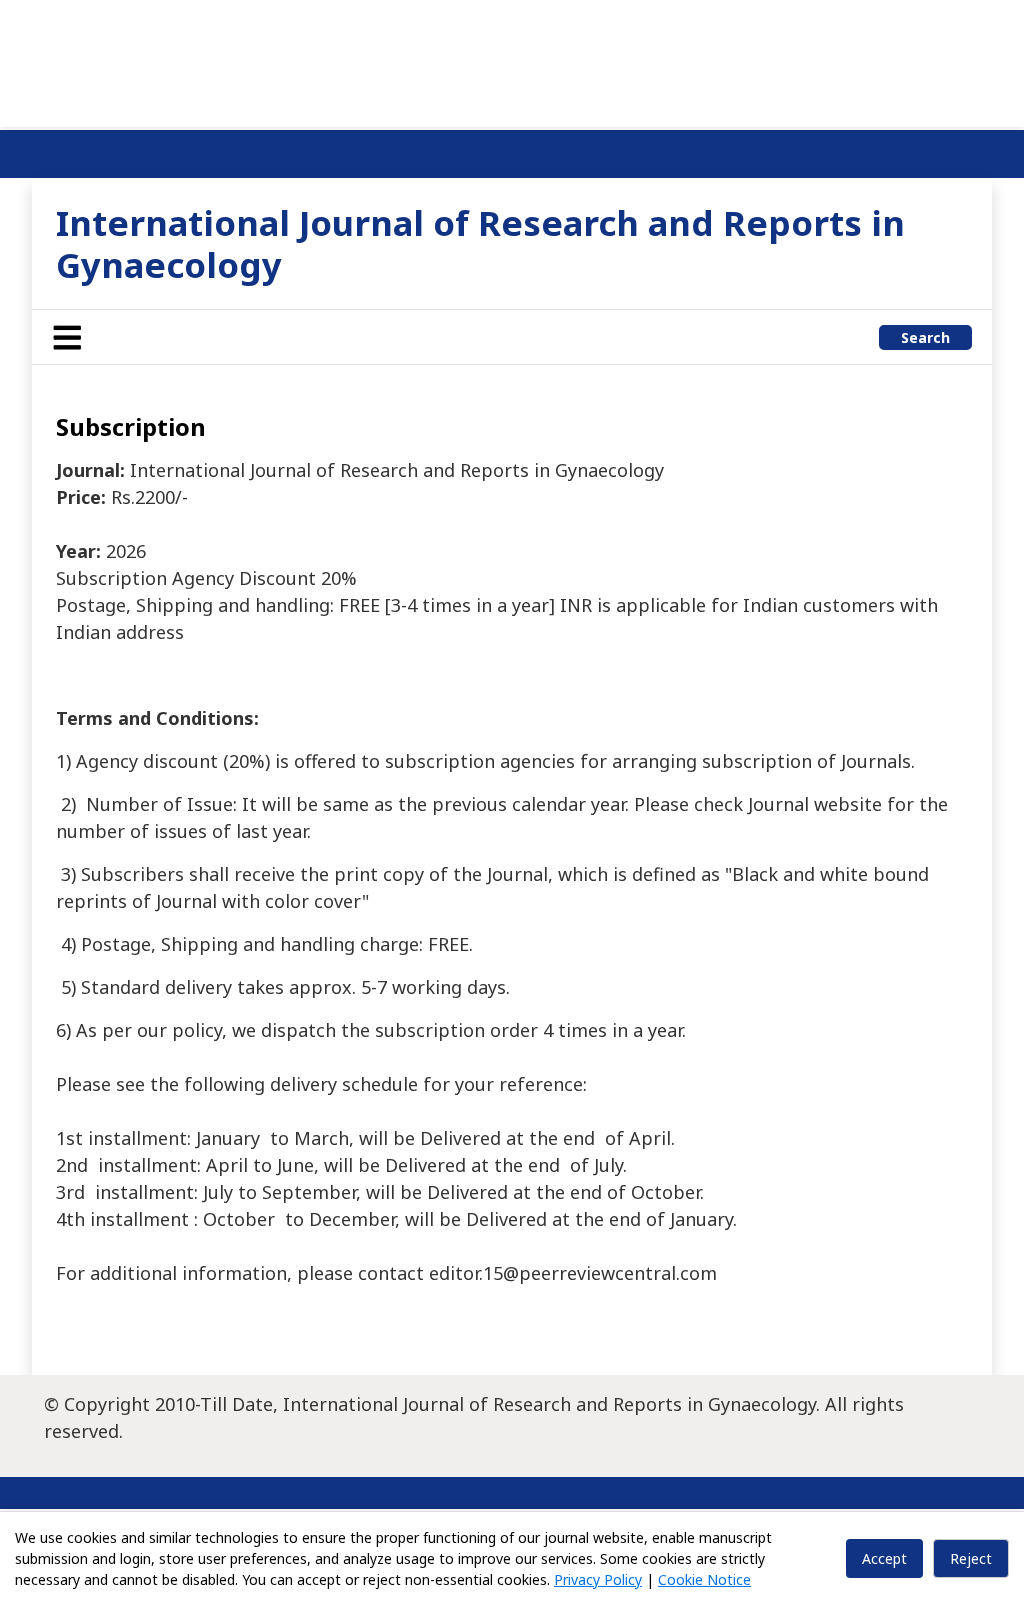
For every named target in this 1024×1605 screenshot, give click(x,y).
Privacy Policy (598, 1579)
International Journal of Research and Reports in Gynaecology (480, 243)
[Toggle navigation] (67, 337)
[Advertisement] (512, 60)
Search (925, 337)
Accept (884, 1558)
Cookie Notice (704, 1579)
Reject (971, 1558)
